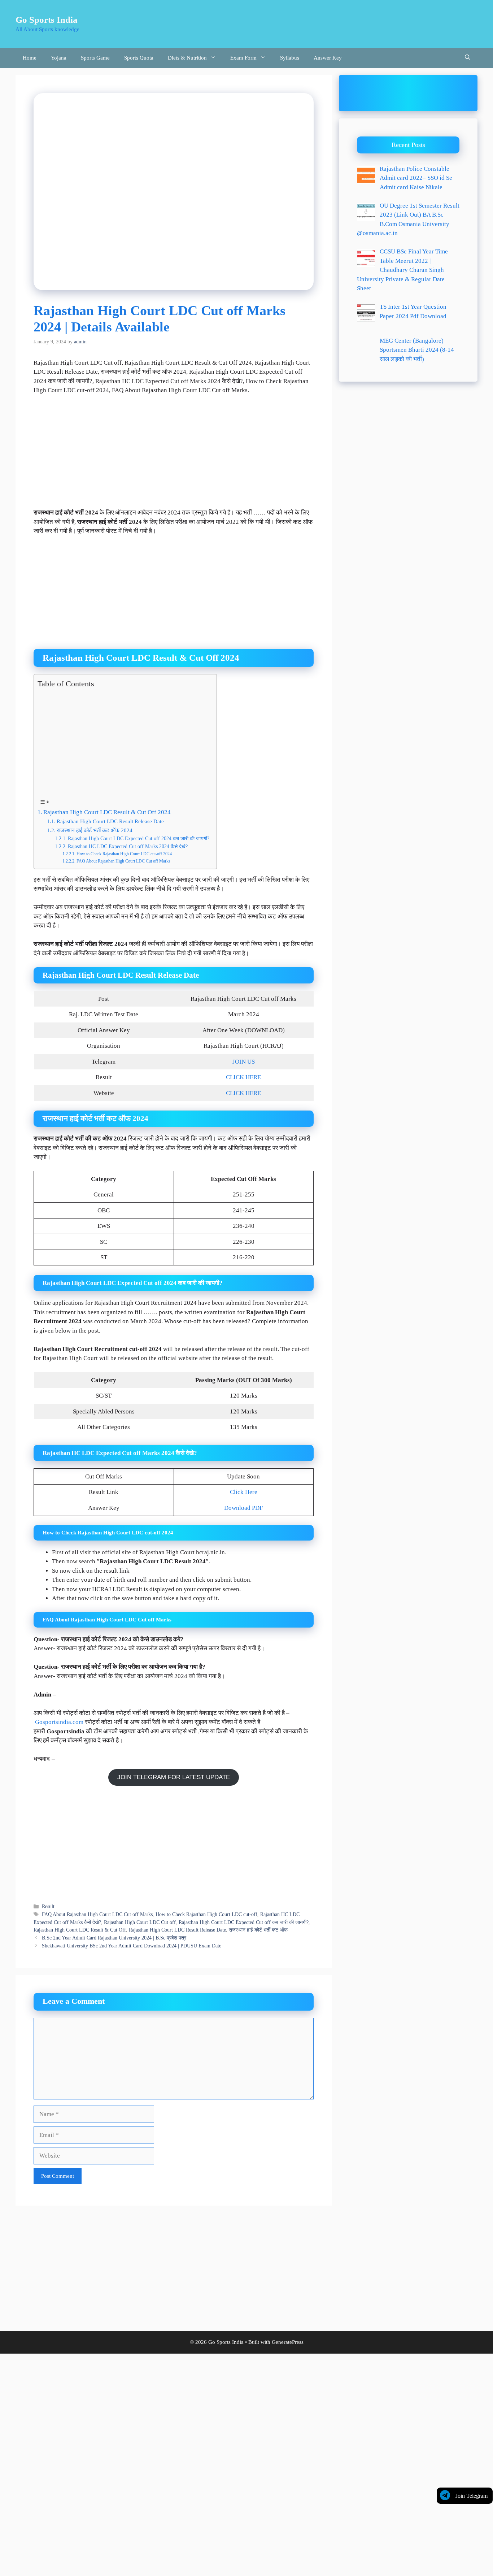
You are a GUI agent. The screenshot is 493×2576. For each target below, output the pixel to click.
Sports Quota (139, 58)
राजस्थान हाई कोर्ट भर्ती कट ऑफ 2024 (95, 830)
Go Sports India (47, 20)
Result (48, 1906)
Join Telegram (472, 2496)
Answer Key (328, 58)
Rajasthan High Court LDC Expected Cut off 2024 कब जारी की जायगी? (139, 839)
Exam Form (243, 58)
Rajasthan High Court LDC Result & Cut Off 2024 (107, 812)
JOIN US (244, 1062)
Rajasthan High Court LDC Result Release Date (110, 821)
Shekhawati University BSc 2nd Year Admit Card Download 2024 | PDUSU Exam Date (132, 1946)
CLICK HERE (243, 1077)
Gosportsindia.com (59, 1722)
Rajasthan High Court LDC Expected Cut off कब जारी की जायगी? (244, 1922)
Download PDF (243, 1508)
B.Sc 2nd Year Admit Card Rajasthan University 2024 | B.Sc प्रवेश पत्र (114, 1938)
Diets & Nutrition (187, 58)
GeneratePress (288, 2342)
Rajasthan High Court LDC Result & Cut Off (80, 1930)
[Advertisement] (174, 455)
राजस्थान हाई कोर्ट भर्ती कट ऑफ (258, 1930)
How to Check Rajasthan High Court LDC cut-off (206, 1914)
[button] (468, 58)
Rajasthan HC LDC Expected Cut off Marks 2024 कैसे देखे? (128, 846)
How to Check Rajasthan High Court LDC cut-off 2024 (124, 854)
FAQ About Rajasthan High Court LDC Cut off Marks (123, 861)
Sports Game (95, 58)
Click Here (244, 1492)
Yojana (59, 58)
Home (30, 58)
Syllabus (290, 58)
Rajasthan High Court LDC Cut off (140, 1922)
